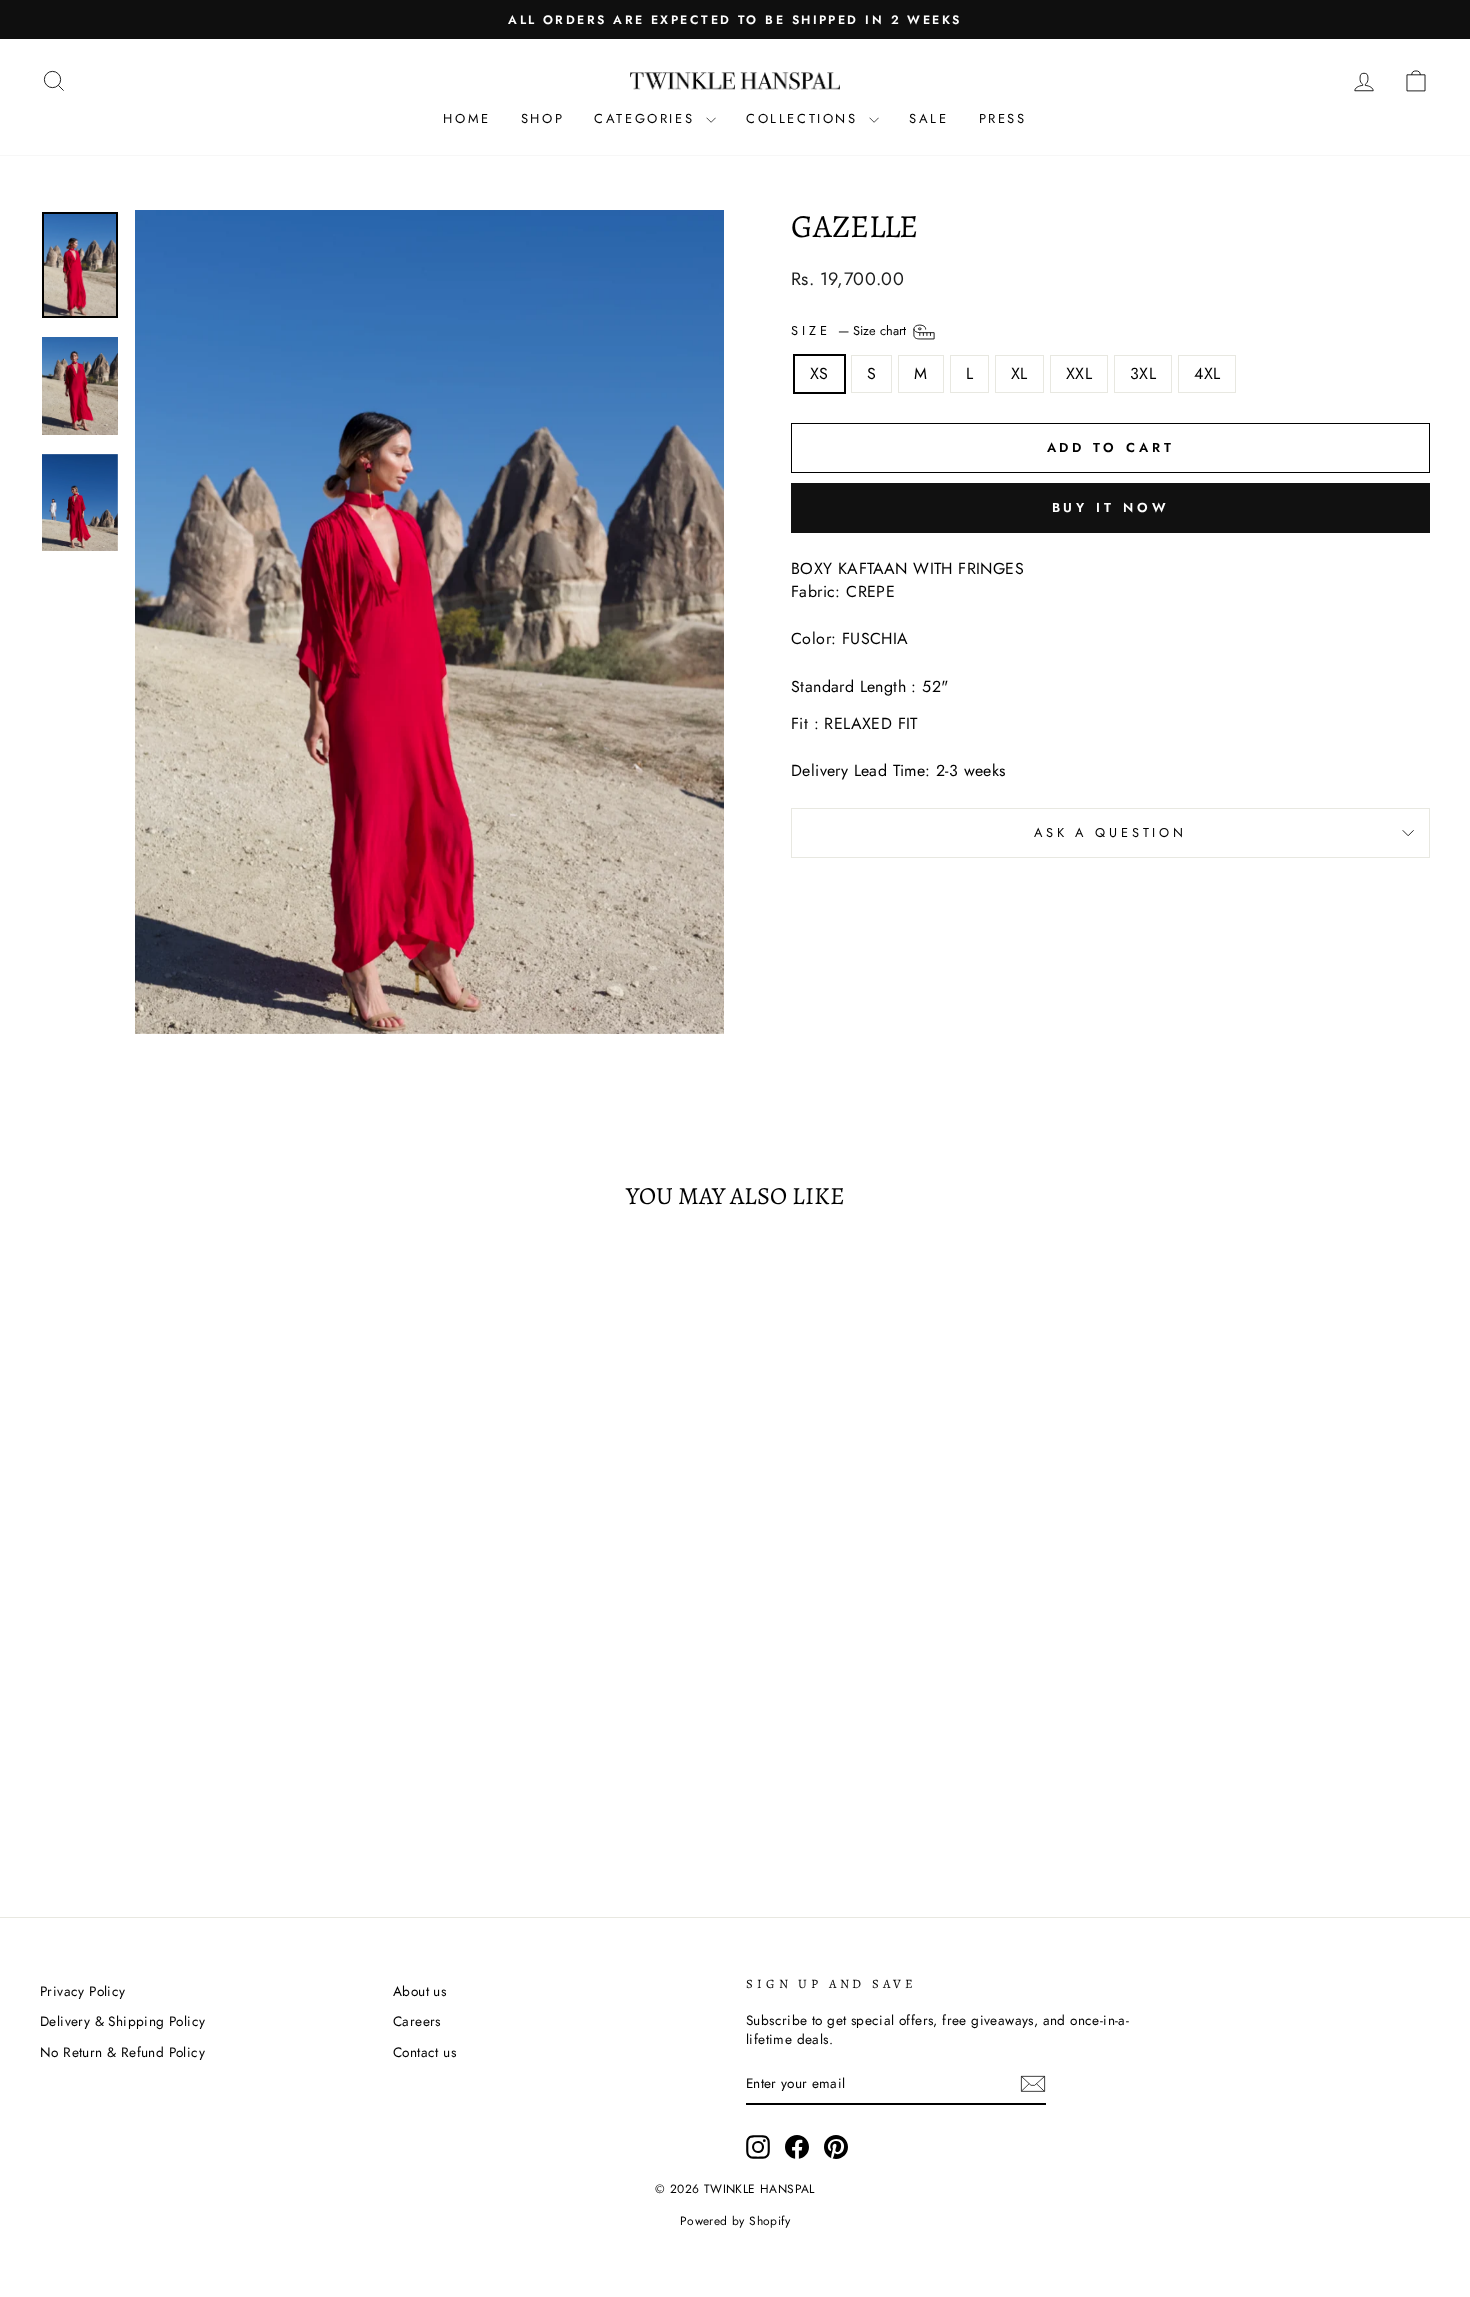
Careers (417, 2021)
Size (850, 330)
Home (466, 118)
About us (419, 1991)
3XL (1143, 373)
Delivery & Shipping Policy (122, 2021)
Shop (542, 118)
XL (1019, 373)
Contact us (424, 2052)
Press (1003, 118)
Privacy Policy (83, 1991)
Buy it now (1111, 507)
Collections (805, 118)
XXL (1079, 373)
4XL (1207, 373)
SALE (928, 118)
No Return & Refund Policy (122, 2052)
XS (819, 373)
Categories (647, 118)
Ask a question (1110, 832)
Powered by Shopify (735, 2221)
